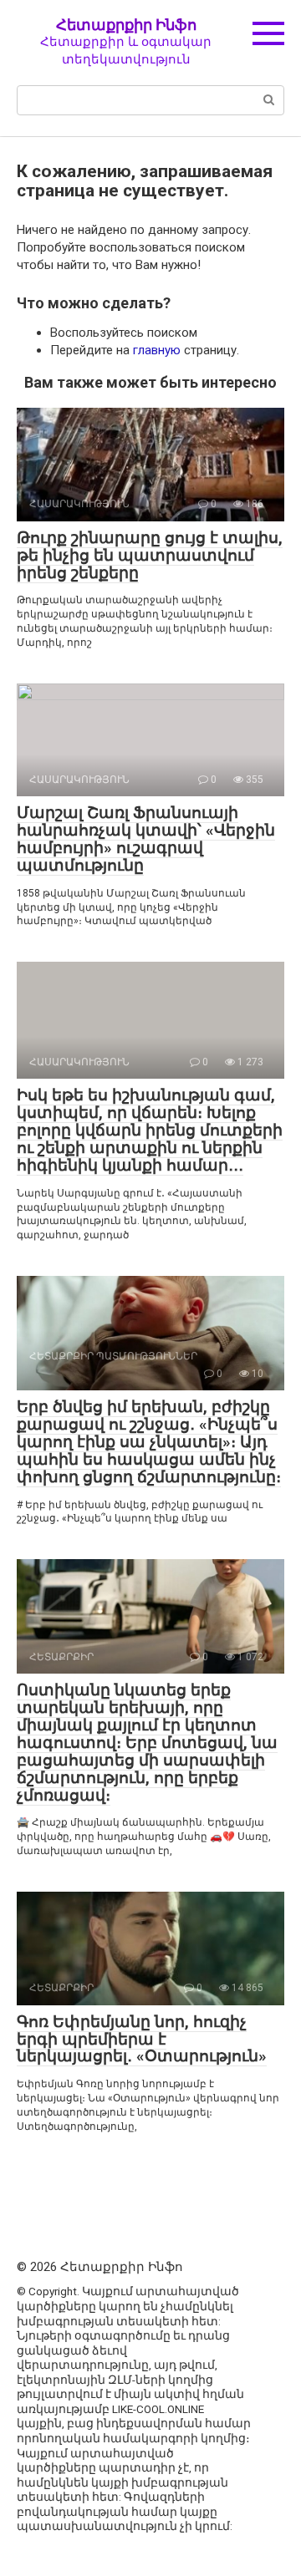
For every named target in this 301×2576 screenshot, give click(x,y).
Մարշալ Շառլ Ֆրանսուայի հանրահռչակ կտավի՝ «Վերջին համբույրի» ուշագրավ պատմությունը (146, 839)
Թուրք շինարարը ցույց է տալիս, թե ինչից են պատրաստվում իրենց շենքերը (150, 555)
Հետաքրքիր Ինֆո (126, 25)
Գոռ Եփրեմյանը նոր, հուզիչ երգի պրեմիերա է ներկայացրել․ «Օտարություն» (142, 2039)
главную (157, 350)
